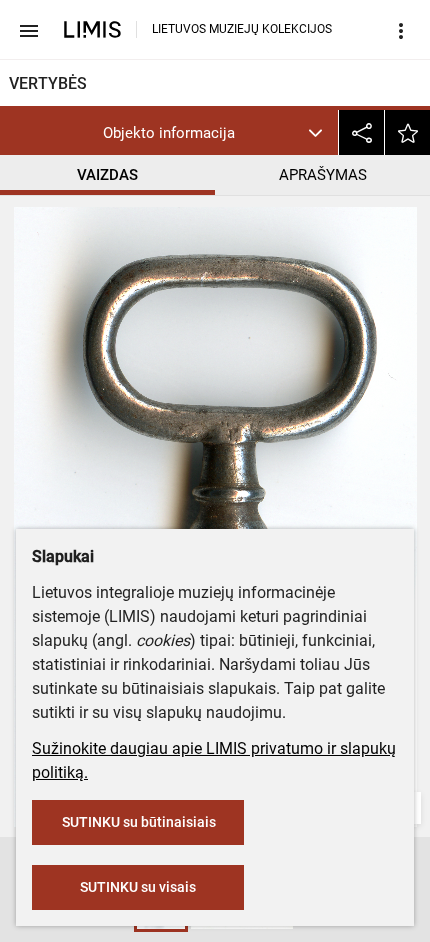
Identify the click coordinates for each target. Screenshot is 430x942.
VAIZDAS (107, 175)
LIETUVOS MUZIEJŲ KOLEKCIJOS (242, 29)
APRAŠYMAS (323, 175)
